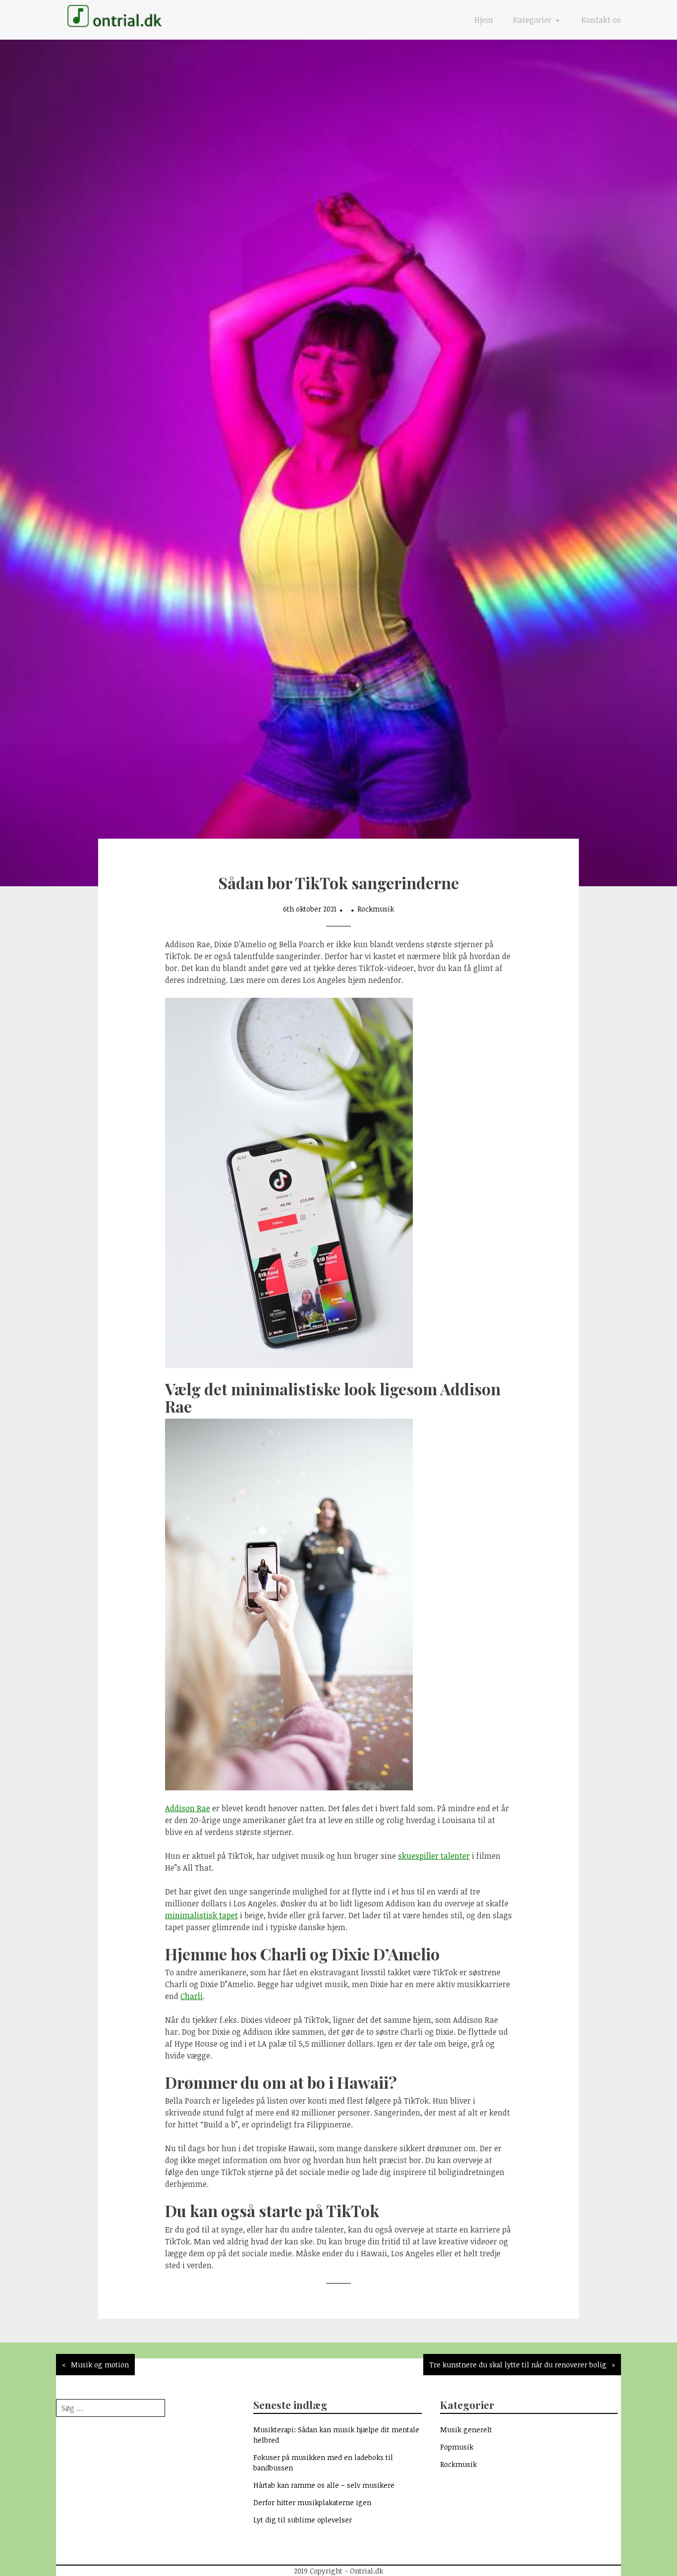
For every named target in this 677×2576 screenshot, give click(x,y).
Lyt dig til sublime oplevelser (303, 2520)
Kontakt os (601, 20)
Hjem (484, 20)
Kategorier (533, 20)
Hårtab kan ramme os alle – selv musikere (324, 2485)
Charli (192, 1996)
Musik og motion (100, 2365)
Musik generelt (466, 2430)
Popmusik (457, 2447)
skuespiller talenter (434, 1856)
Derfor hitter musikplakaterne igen (312, 2502)
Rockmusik (376, 909)
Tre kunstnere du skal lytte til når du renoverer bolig (518, 2365)
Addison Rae (188, 1808)
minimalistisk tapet (201, 1915)
